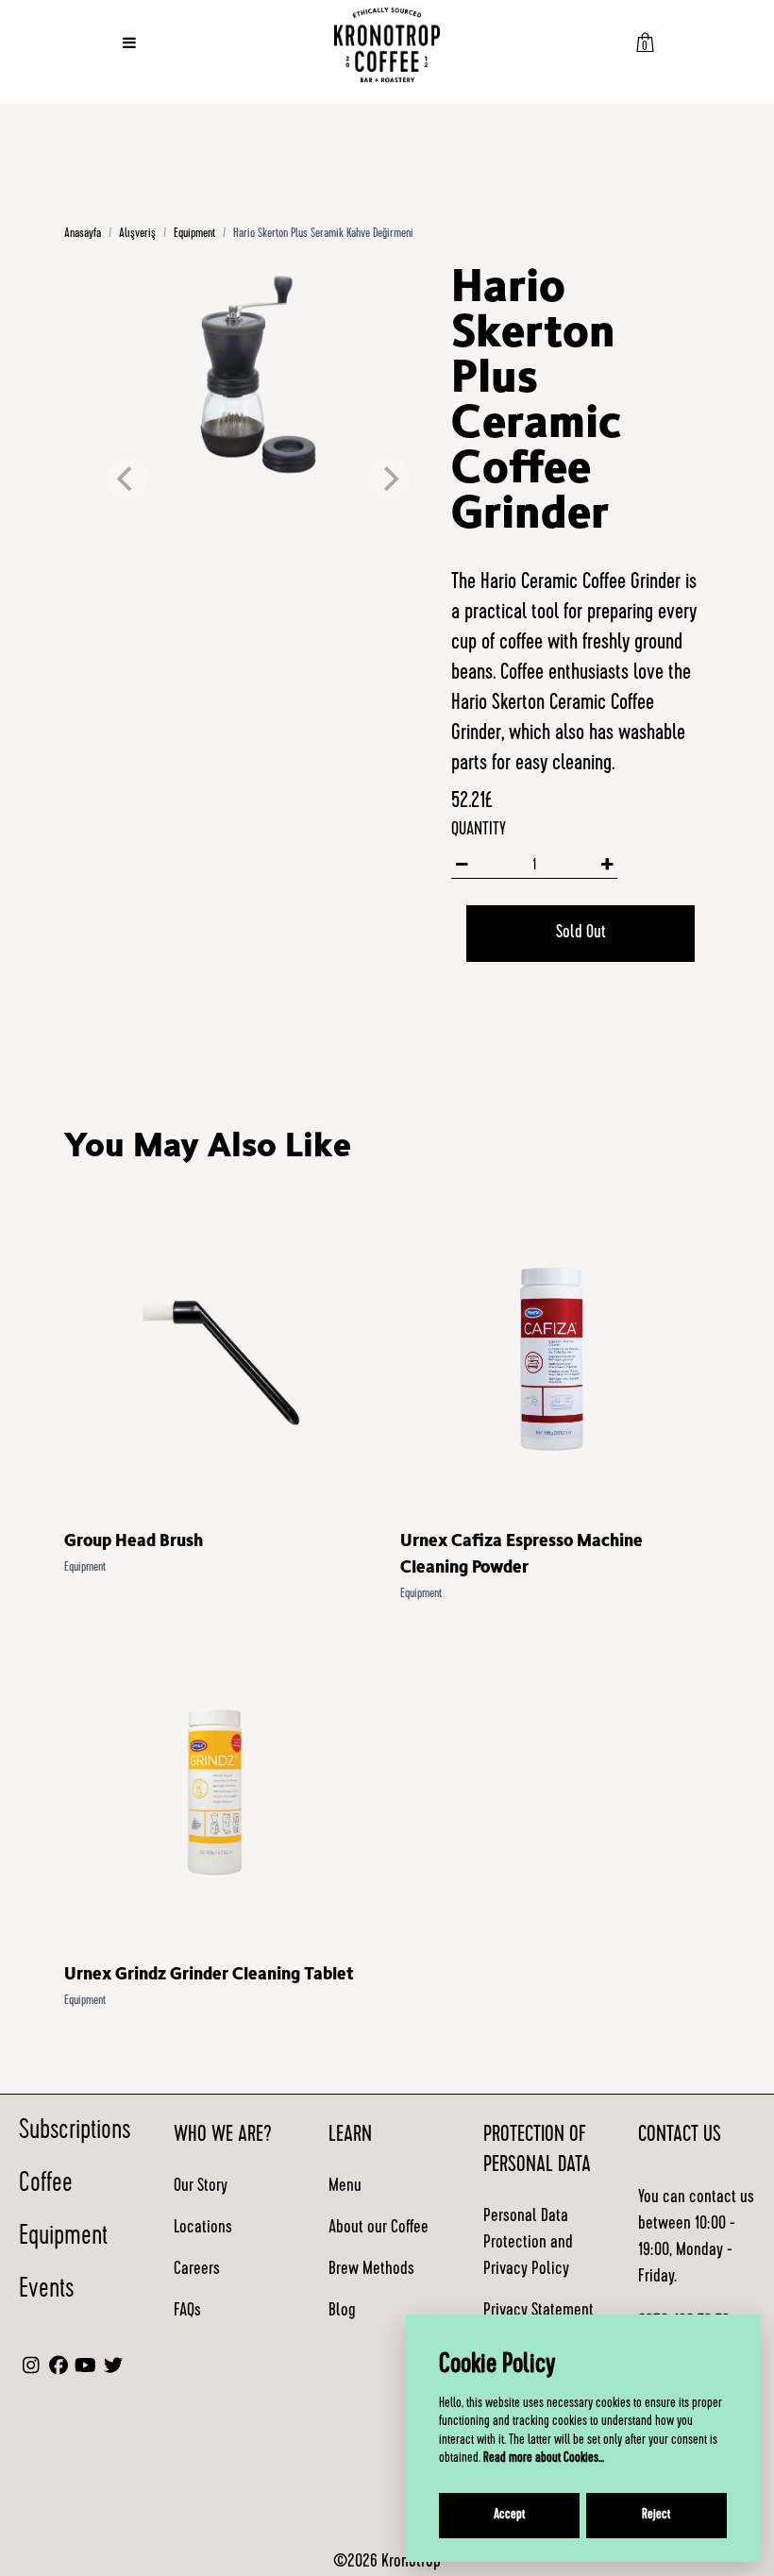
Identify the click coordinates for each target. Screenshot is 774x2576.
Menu (345, 2187)
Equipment (194, 234)
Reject (656, 2516)
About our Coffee (379, 2229)
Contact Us (680, 2136)
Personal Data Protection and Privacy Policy (528, 2244)
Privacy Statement (538, 2312)
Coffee (46, 2185)
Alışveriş (137, 234)
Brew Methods (371, 2270)
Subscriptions (75, 2132)
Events (46, 2291)
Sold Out (581, 934)
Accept (509, 2516)
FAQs (187, 2312)
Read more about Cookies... (544, 2459)
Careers (197, 2270)
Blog (342, 2312)
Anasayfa (83, 234)
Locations (203, 2229)
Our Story (201, 2187)
